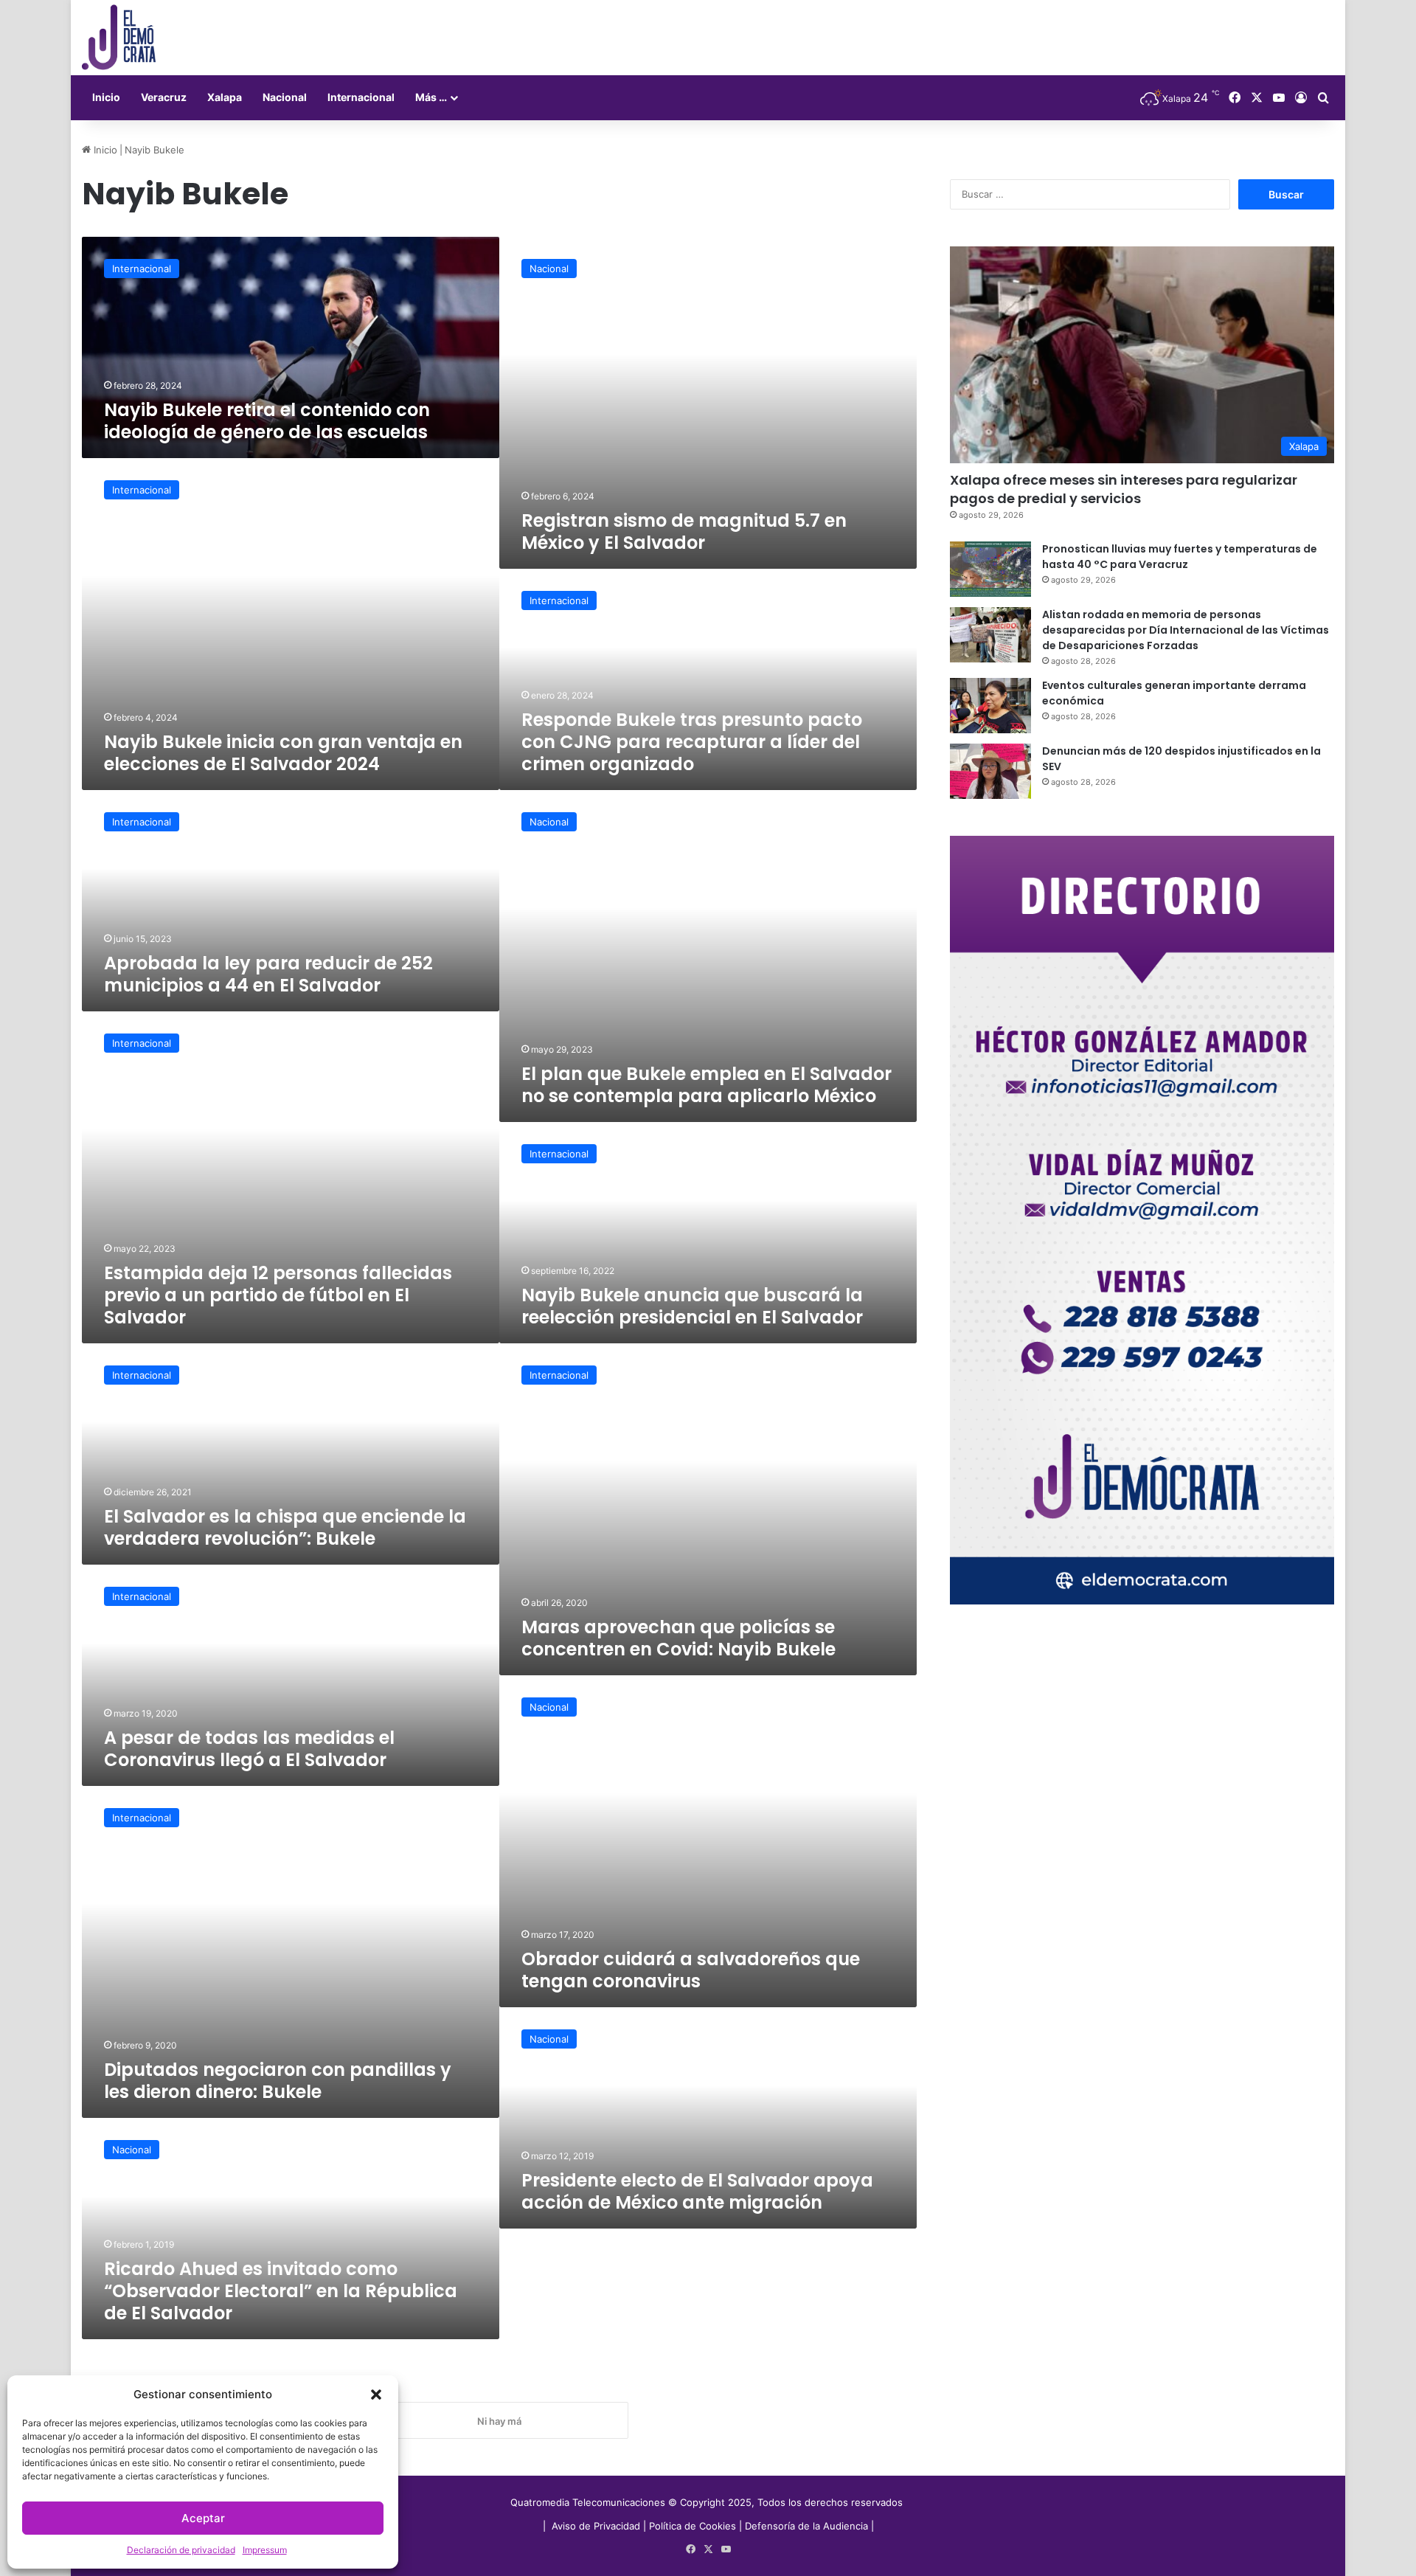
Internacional (361, 97)
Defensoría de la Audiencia (806, 2526)
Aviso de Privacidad (597, 2526)
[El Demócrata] (119, 38)
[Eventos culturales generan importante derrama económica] (990, 706)
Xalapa (225, 97)
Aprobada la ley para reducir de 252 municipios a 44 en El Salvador (268, 974)
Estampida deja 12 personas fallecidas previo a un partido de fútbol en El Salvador (278, 1295)
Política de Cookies (693, 2526)
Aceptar (203, 2518)
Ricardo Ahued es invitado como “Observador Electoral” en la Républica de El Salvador (281, 2291)
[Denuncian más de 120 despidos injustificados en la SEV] (990, 771)
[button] (376, 2395)
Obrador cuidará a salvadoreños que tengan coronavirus (691, 1970)
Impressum (265, 2550)
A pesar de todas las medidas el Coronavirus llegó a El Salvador (249, 1749)
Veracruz (164, 97)
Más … (431, 97)
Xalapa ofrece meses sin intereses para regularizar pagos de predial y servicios (1124, 489)
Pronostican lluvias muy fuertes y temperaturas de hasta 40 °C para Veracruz (1180, 557)
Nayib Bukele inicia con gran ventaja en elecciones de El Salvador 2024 (283, 753)
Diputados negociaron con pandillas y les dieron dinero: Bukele (278, 2081)
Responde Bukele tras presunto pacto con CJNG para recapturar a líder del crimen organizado (692, 742)
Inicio (106, 97)
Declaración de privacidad (181, 2550)
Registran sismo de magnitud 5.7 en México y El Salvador (684, 532)
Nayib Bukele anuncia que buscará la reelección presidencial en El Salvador (692, 1306)
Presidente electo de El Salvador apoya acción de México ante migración (697, 2191)
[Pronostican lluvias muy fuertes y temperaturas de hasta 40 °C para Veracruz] (990, 569)
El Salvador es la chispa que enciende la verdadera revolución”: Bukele (285, 1527)
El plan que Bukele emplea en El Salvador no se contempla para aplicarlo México (707, 1085)
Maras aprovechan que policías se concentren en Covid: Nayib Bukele (678, 1638)
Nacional (285, 97)
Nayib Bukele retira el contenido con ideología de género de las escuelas (267, 421)
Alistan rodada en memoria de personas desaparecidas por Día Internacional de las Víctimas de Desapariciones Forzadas (1186, 630)
